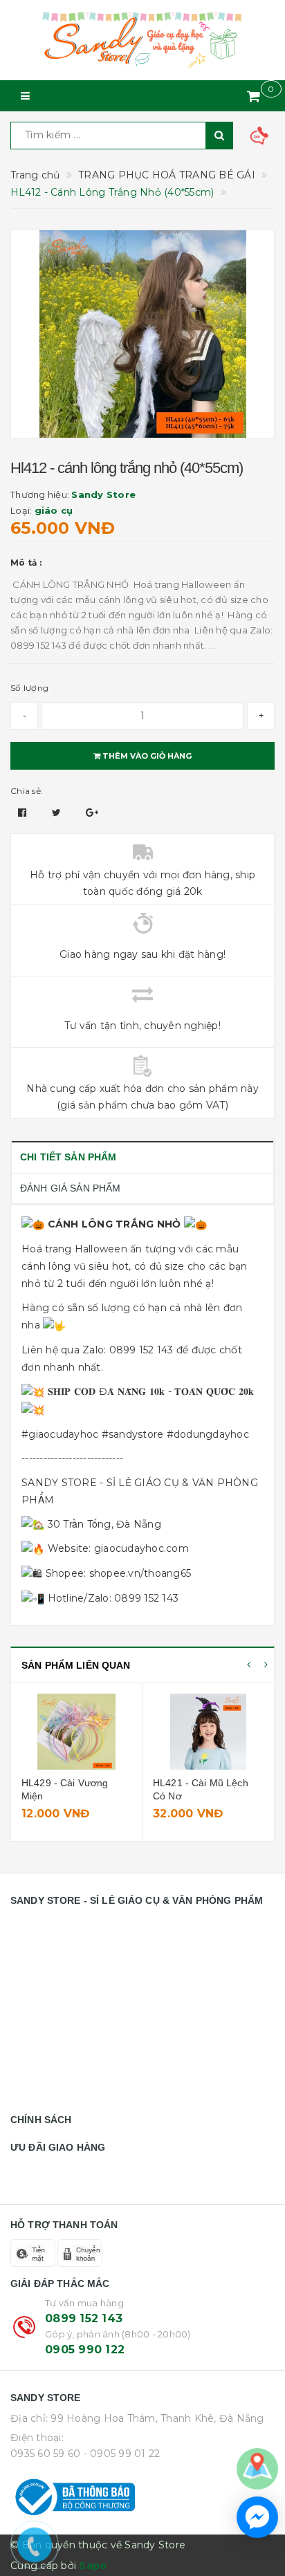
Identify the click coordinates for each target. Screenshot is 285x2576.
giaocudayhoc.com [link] (141, 1548)
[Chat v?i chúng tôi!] (257, 2517)
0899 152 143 (84, 2318)
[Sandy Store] (142, 40)
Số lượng (29, 688)
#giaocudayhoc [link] (60, 1434)
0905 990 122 (85, 2350)
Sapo (93, 2566)
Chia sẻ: (27, 791)
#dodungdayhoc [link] (208, 1434)
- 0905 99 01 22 (122, 2454)
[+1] (92, 813)
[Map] (257, 2468)
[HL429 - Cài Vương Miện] (76, 1732)
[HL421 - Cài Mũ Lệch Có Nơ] (208, 1732)
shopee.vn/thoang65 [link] (140, 1573)
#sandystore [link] (133, 1434)
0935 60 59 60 (45, 2454)
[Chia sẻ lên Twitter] (58, 813)
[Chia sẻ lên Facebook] (24, 813)
